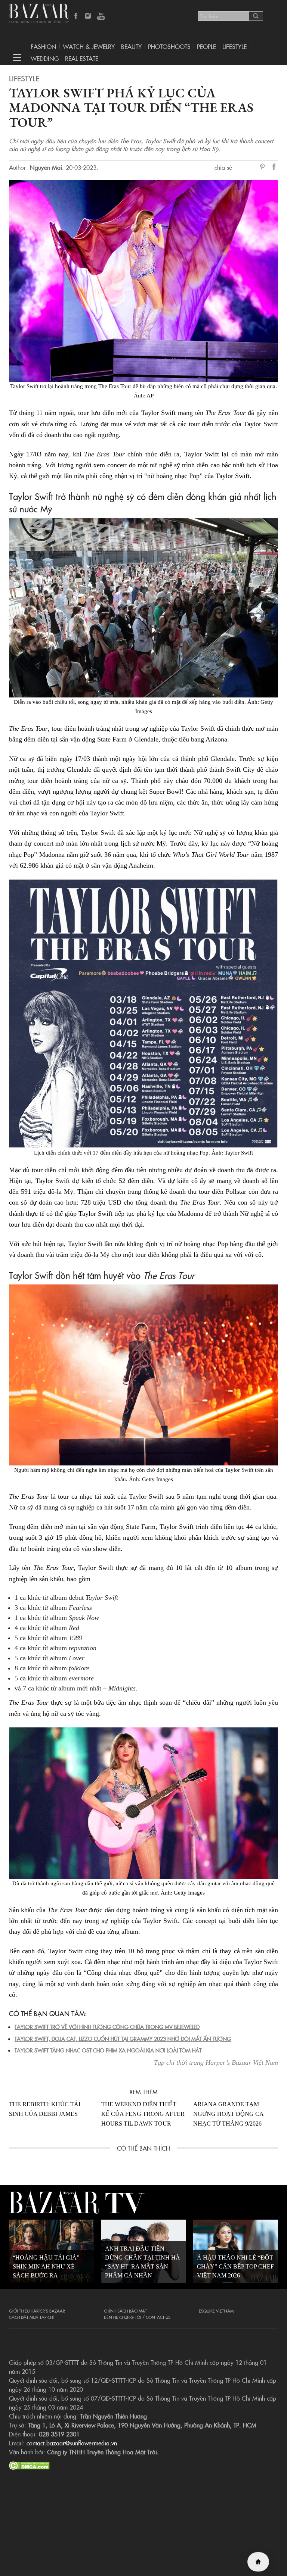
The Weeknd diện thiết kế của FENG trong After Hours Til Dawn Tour (143, 2114)
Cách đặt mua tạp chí (31, 2317)
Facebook (76, 16)
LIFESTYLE (234, 46)
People (206, 46)
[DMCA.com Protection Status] (29, 2464)
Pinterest (264, 167)
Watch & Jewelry (89, 46)
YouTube (101, 16)
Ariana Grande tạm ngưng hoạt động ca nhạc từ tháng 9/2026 (228, 2114)
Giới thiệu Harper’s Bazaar (37, 2311)
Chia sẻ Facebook (274, 168)
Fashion (44, 46)
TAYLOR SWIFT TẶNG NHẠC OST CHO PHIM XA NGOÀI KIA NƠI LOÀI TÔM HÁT (108, 2050)
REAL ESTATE (82, 58)
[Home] (258, 2562)
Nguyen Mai (46, 167)
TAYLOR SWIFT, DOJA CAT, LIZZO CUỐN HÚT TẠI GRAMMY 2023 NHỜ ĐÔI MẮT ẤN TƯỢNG (123, 2039)
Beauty (131, 46)
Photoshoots (169, 46)
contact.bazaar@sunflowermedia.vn (72, 2443)
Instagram (89, 16)
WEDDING (45, 58)
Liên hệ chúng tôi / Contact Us (137, 2317)
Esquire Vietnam (216, 2311)
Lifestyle (24, 78)
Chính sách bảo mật (125, 2311)
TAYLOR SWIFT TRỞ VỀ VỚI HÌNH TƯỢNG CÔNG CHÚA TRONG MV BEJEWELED (107, 2027)
